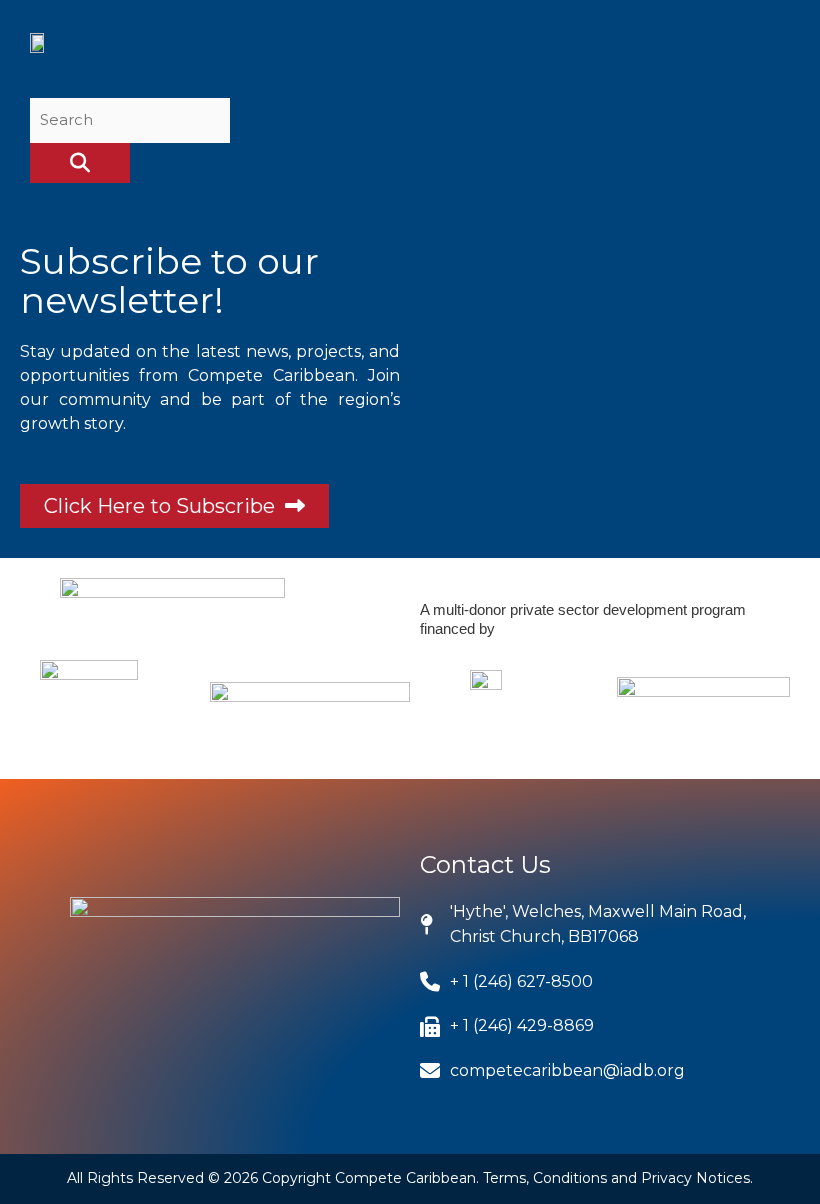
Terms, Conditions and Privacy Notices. (618, 1178)
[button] (769, 54)
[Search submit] (80, 163)
